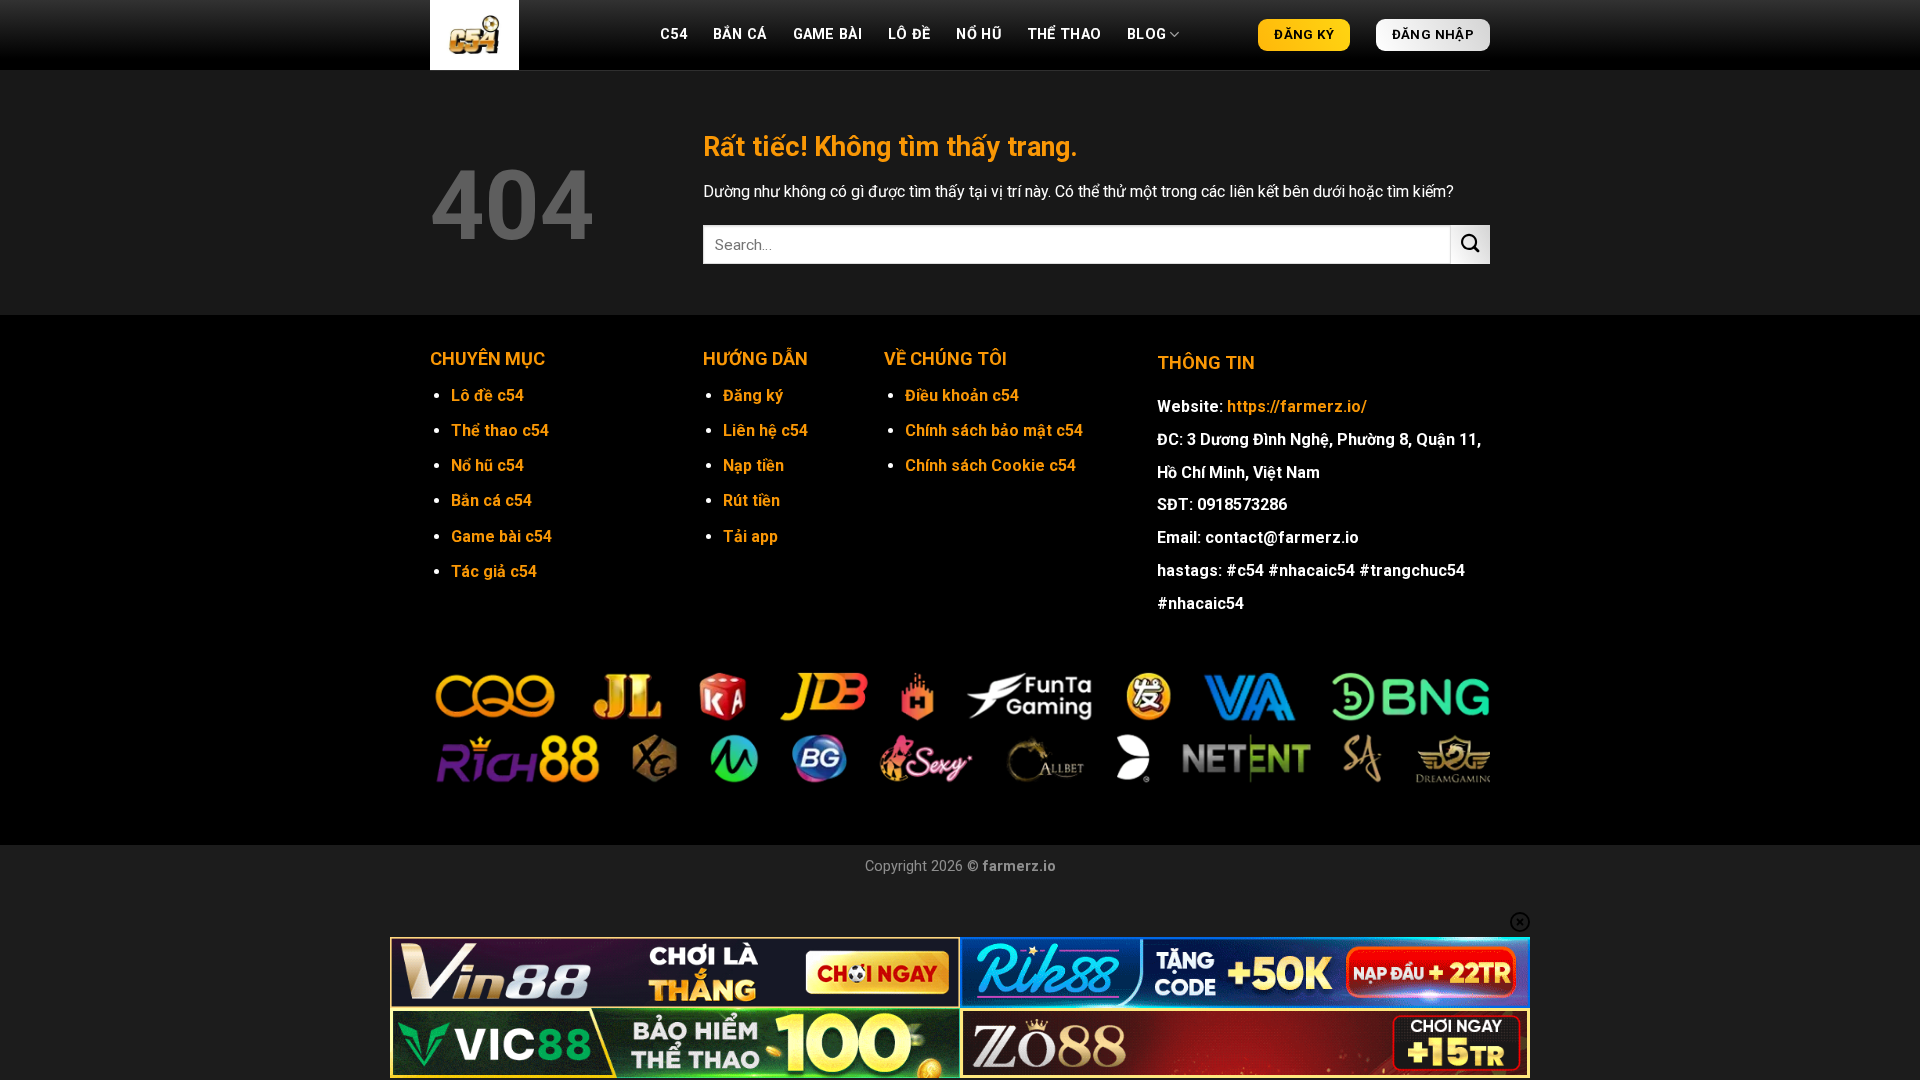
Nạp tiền (753, 465)
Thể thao (1064, 34)
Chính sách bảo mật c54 (994, 430)
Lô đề (909, 34)
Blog (1146, 34)
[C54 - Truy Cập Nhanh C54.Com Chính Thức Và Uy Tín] (530, 35)
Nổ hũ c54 (487, 465)
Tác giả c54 (494, 571)
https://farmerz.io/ (1297, 406)
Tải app (750, 536)
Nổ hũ (978, 34)
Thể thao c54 (500, 430)
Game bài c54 (501, 536)
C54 (673, 34)
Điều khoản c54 (962, 395)
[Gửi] (1470, 244)
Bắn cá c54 (491, 500)
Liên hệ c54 (765, 430)
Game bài (827, 34)
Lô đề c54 (487, 395)
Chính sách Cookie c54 (990, 465)
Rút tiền (751, 500)
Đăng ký (753, 395)
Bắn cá (740, 34)
